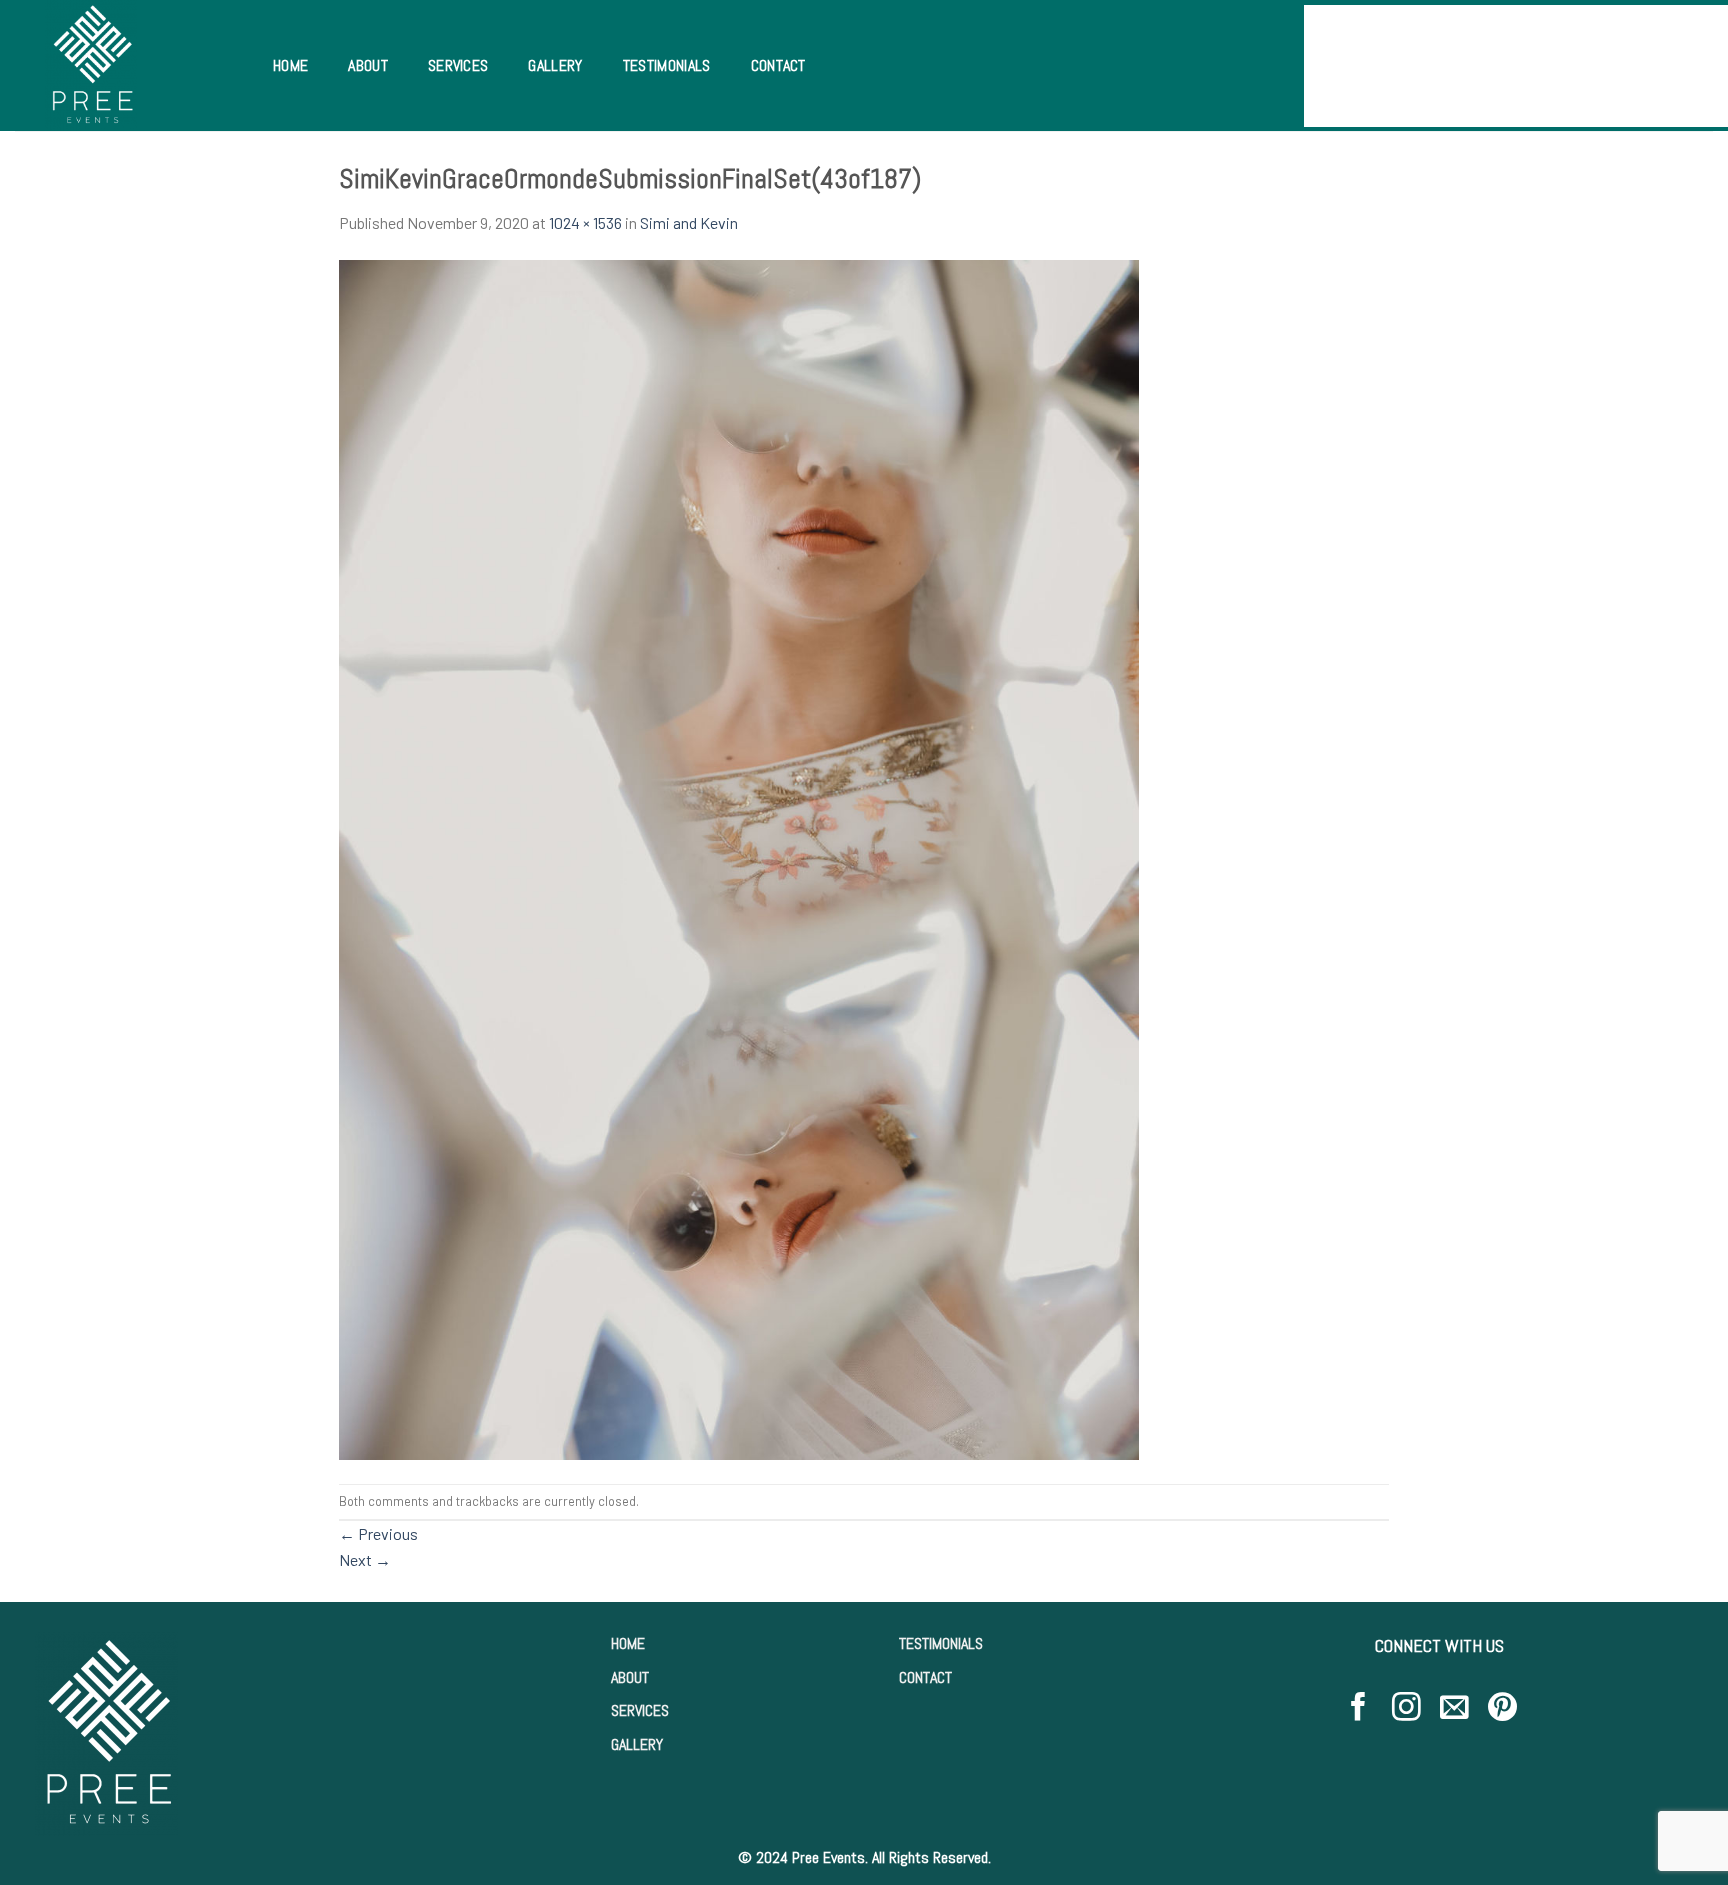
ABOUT (630, 1677)
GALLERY (637, 1744)
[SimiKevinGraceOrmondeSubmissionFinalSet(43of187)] (739, 857)
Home (290, 65)
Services (458, 65)
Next (365, 1559)
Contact (778, 65)
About (368, 65)
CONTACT (925, 1677)
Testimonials (667, 65)
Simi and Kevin (689, 222)
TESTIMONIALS (941, 1643)
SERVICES (640, 1710)
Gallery (555, 65)
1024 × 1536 (585, 222)
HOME (628, 1643)
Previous (378, 1533)
